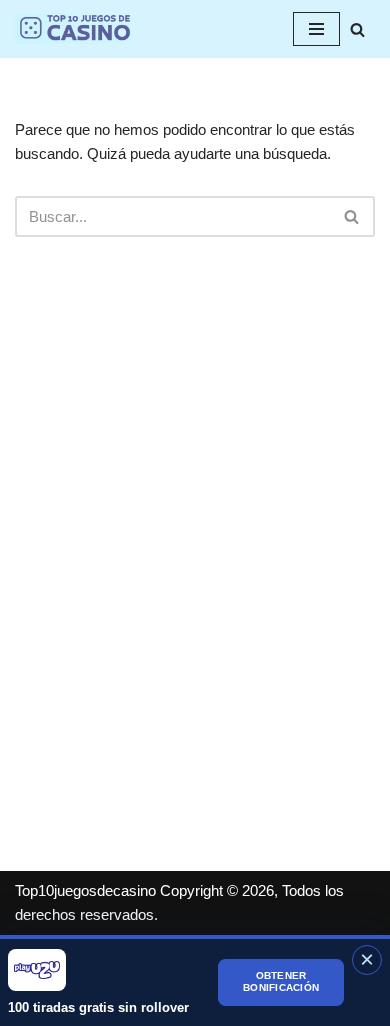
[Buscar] (357, 29)
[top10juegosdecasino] (75, 29)
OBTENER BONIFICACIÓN (281, 982)
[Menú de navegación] (316, 29)
